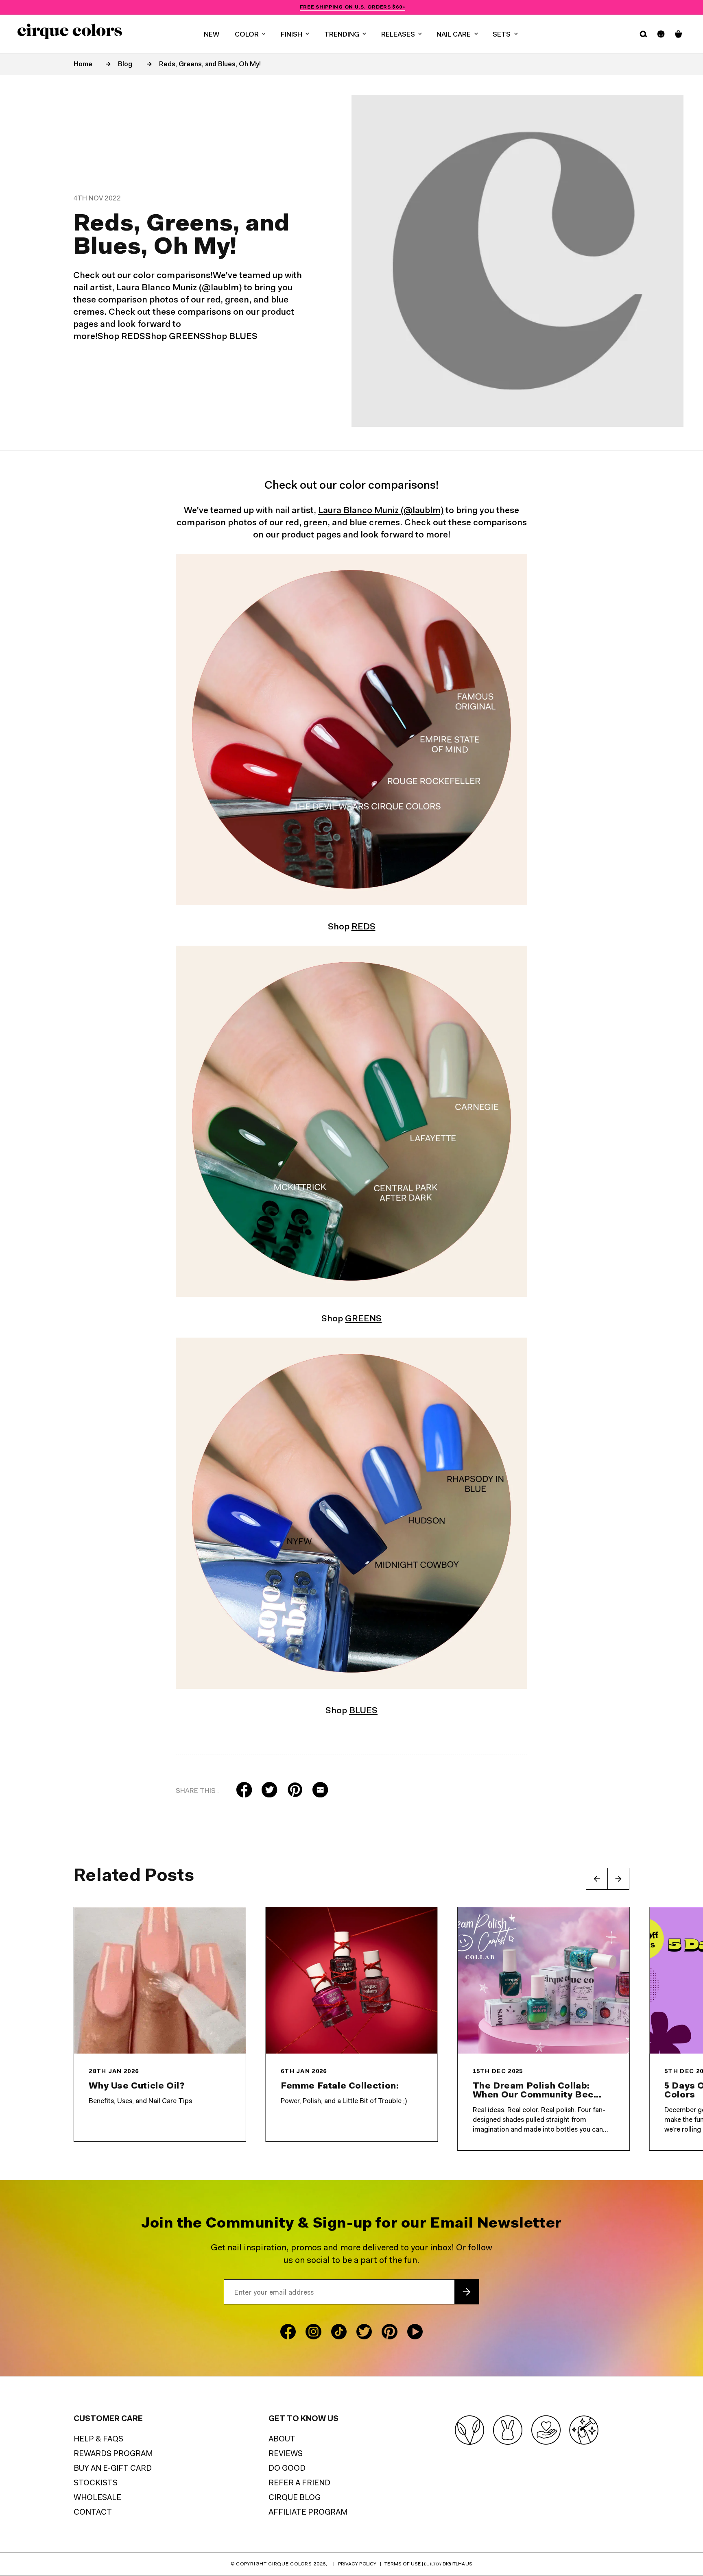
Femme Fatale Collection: (340, 2086)
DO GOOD (287, 2469)
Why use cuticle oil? (137, 2086)
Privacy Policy (357, 2564)
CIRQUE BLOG (295, 2498)
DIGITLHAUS (457, 2564)
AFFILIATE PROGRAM (308, 2513)
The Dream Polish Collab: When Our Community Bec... (537, 2091)
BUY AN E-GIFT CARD (113, 2469)
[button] (250, 34)
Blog (125, 64)
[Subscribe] (467, 2292)
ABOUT (282, 2440)
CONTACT (93, 2513)
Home (83, 64)
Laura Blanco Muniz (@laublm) (381, 511)
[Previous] (597, 1879)
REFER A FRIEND (299, 2484)
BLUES (363, 1711)
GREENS (363, 1319)
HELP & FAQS (98, 2440)
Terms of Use (403, 2564)
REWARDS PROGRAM (113, 2454)
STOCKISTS (96, 2484)
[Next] (618, 1879)
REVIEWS (286, 2454)
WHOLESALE (97, 2498)
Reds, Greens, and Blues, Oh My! (210, 64)
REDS (364, 927)
